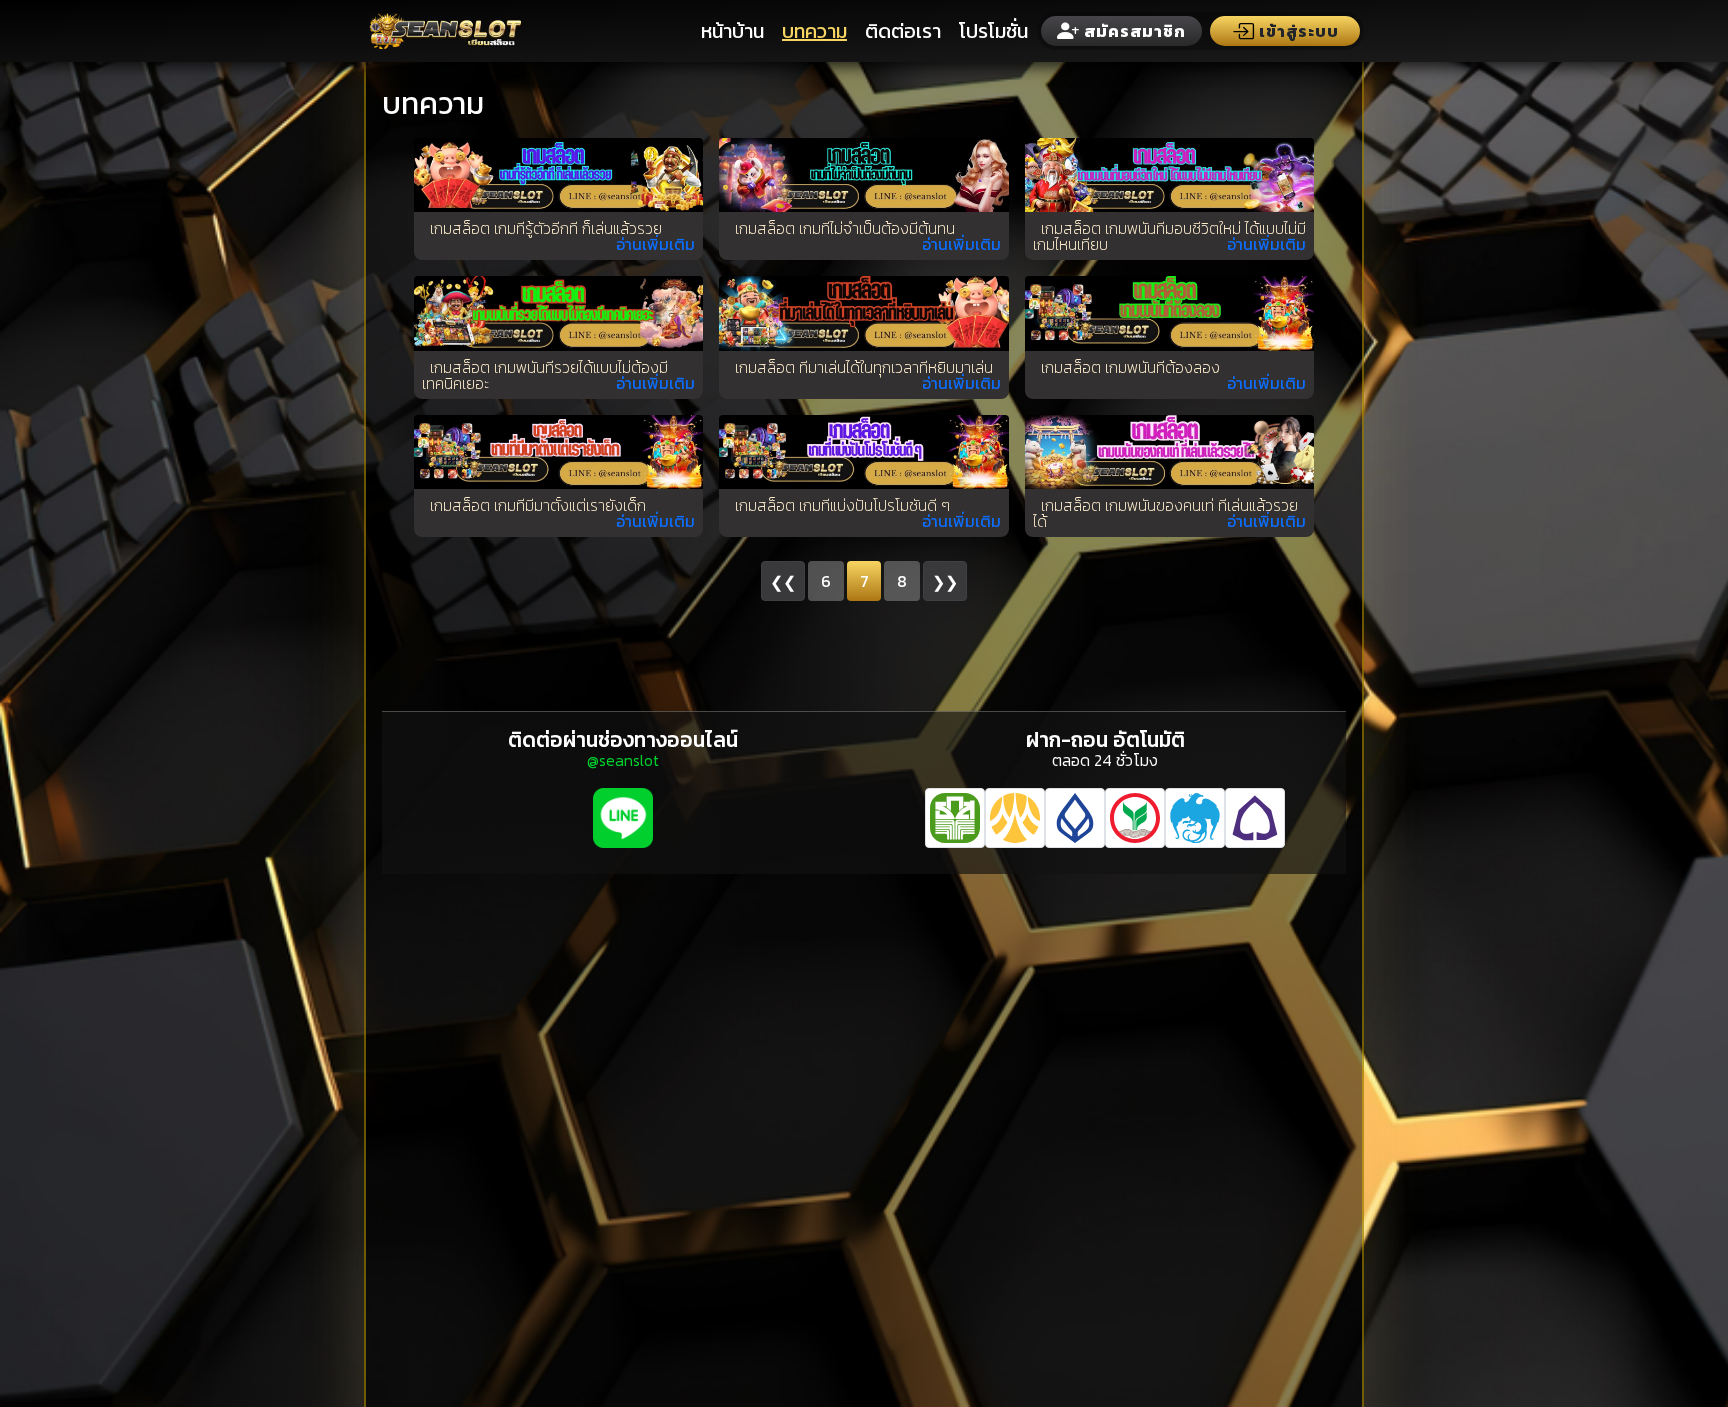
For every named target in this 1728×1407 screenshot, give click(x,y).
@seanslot (623, 760)
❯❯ (945, 582)
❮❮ (783, 582)
